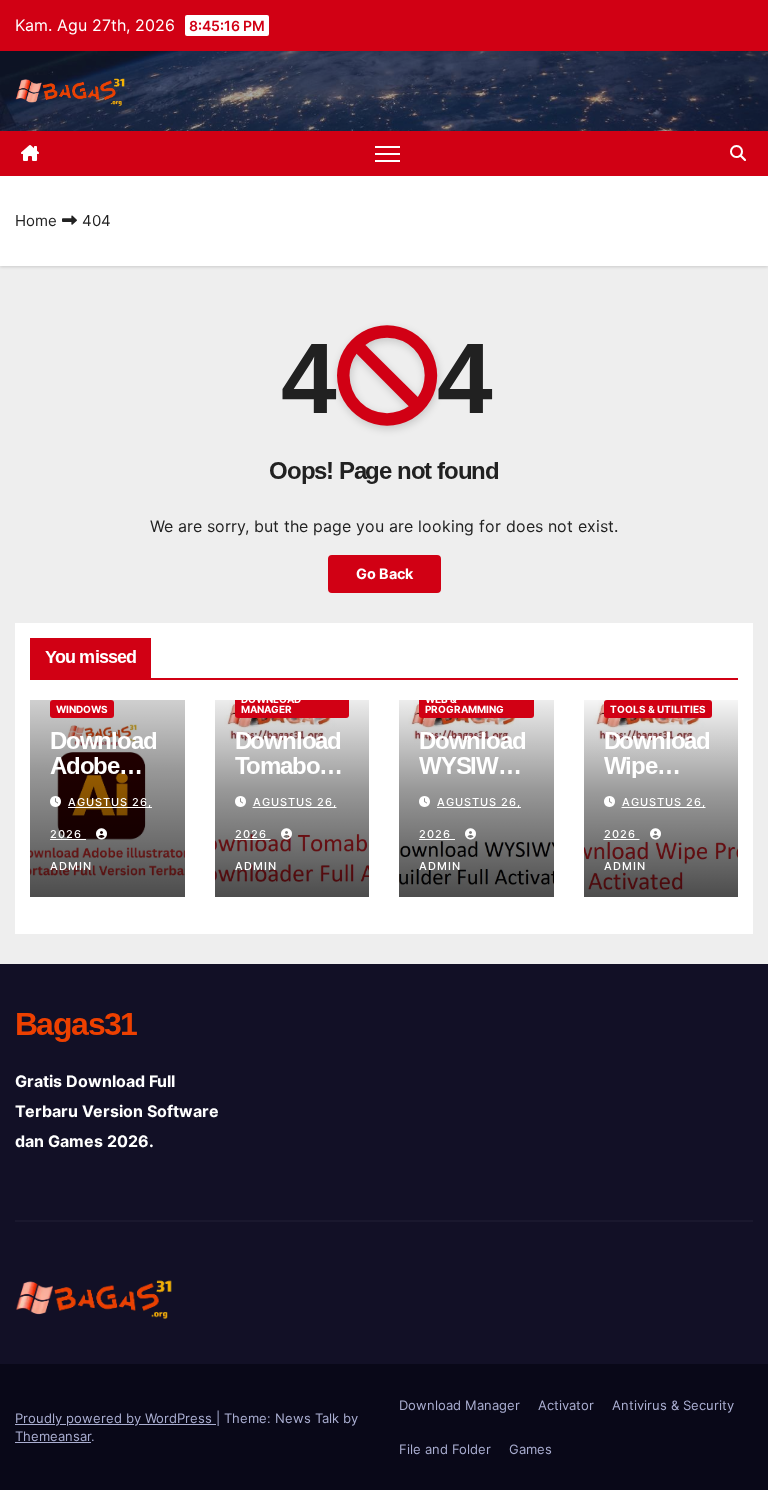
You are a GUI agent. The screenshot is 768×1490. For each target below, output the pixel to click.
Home (36, 220)
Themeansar (53, 1436)
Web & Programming (464, 704)
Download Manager (271, 704)
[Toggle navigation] (387, 153)
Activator (566, 1405)
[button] (738, 153)
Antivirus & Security (673, 1405)
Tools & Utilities (658, 709)
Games (530, 1449)
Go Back (384, 573)
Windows (82, 709)
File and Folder (445, 1449)
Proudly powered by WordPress (115, 1418)
